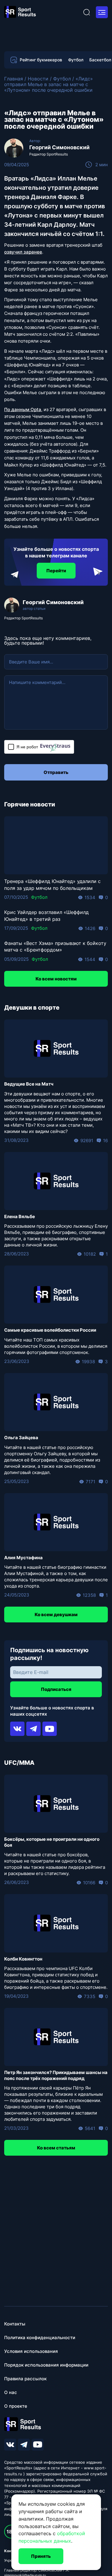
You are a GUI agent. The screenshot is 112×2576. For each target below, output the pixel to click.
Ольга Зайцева (21, 1438)
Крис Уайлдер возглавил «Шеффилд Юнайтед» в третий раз (46, 915)
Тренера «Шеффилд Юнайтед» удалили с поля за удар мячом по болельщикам (52, 884)
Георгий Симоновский (59, 147)
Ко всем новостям (56, 979)
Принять (41, 2556)
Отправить (56, 772)
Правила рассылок (25, 2379)
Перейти (56, 571)
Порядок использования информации (46, 2365)
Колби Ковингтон (23, 1959)
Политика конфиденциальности (40, 2338)
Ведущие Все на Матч (29, 1084)
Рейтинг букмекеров (41, 60)
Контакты (15, 2324)
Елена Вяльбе (20, 1217)
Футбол (76, 60)
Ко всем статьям (56, 2148)
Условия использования (31, 2351)
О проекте (16, 2406)
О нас (11, 2392)
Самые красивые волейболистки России (50, 1330)
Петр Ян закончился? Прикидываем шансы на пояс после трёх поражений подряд (56, 2075)
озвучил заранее (23, 252)
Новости (38, 79)
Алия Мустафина (23, 1558)
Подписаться (56, 1689)
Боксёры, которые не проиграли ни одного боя (52, 1842)
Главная (14, 79)
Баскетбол (100, 60)
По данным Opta (23, 409)
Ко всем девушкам (56, 1615)
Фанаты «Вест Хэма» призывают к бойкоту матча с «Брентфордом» (55, 946)
